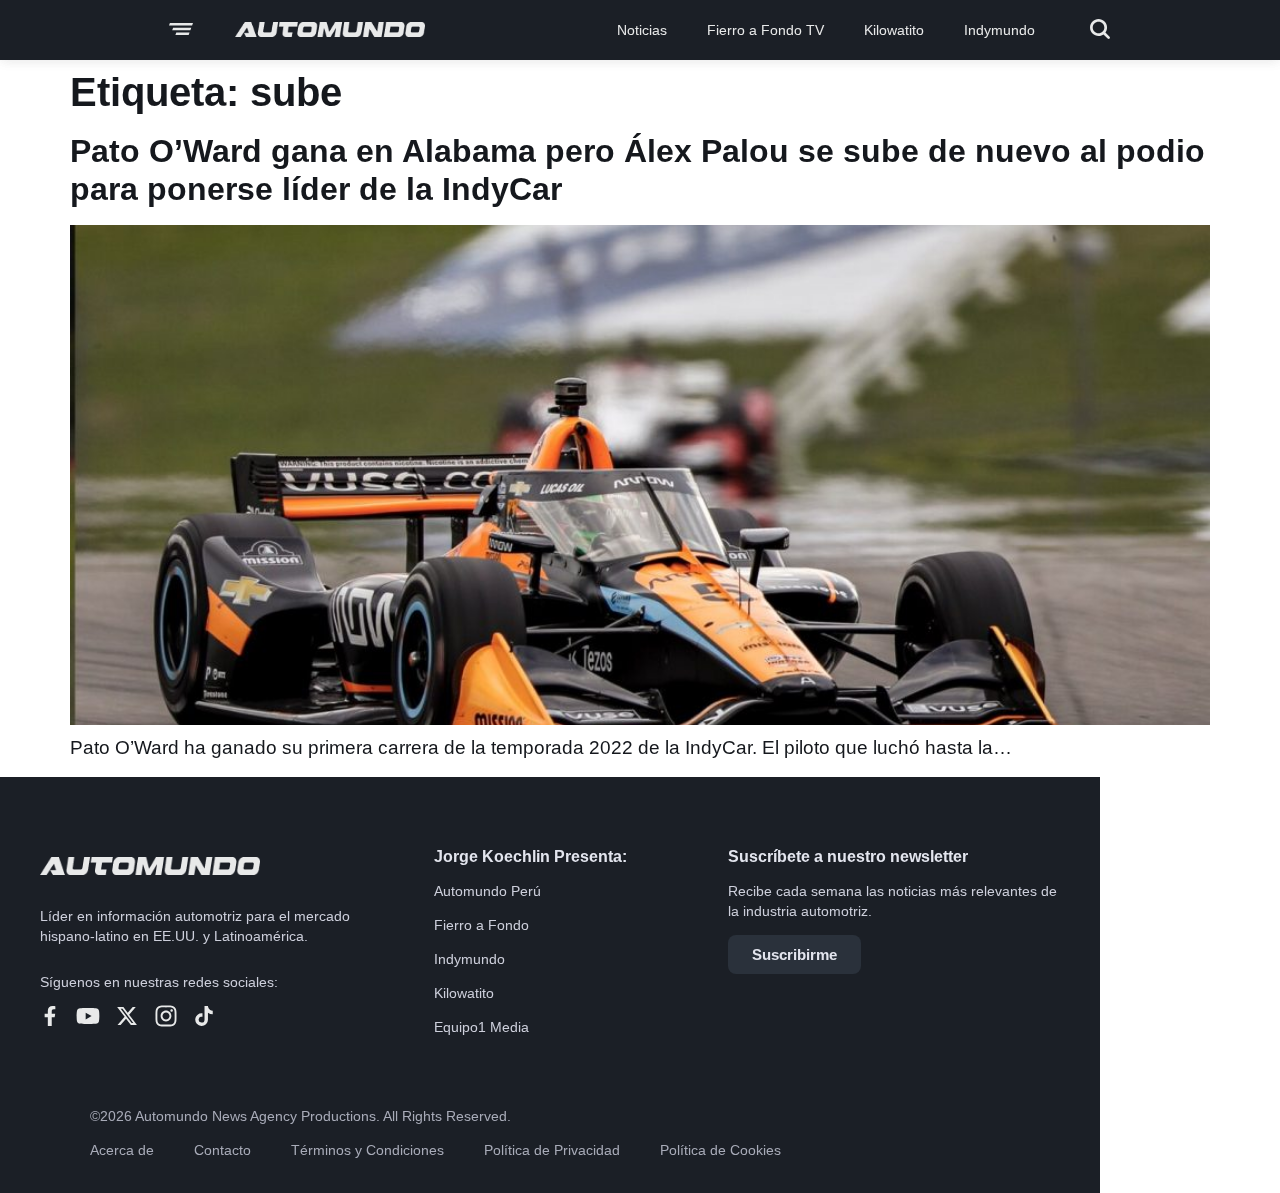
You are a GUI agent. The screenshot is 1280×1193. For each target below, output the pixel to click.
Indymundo (999, 30)
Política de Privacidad (552, 1150)
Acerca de (122, 1150)
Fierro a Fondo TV (765, 30)
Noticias (642, 30)
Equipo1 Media (481, 1027)
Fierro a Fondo (481, 925)
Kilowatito (894, 30)
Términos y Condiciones (367, 1150)
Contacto (222, 1150)
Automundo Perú (487, 891)
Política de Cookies (720, 1150)
